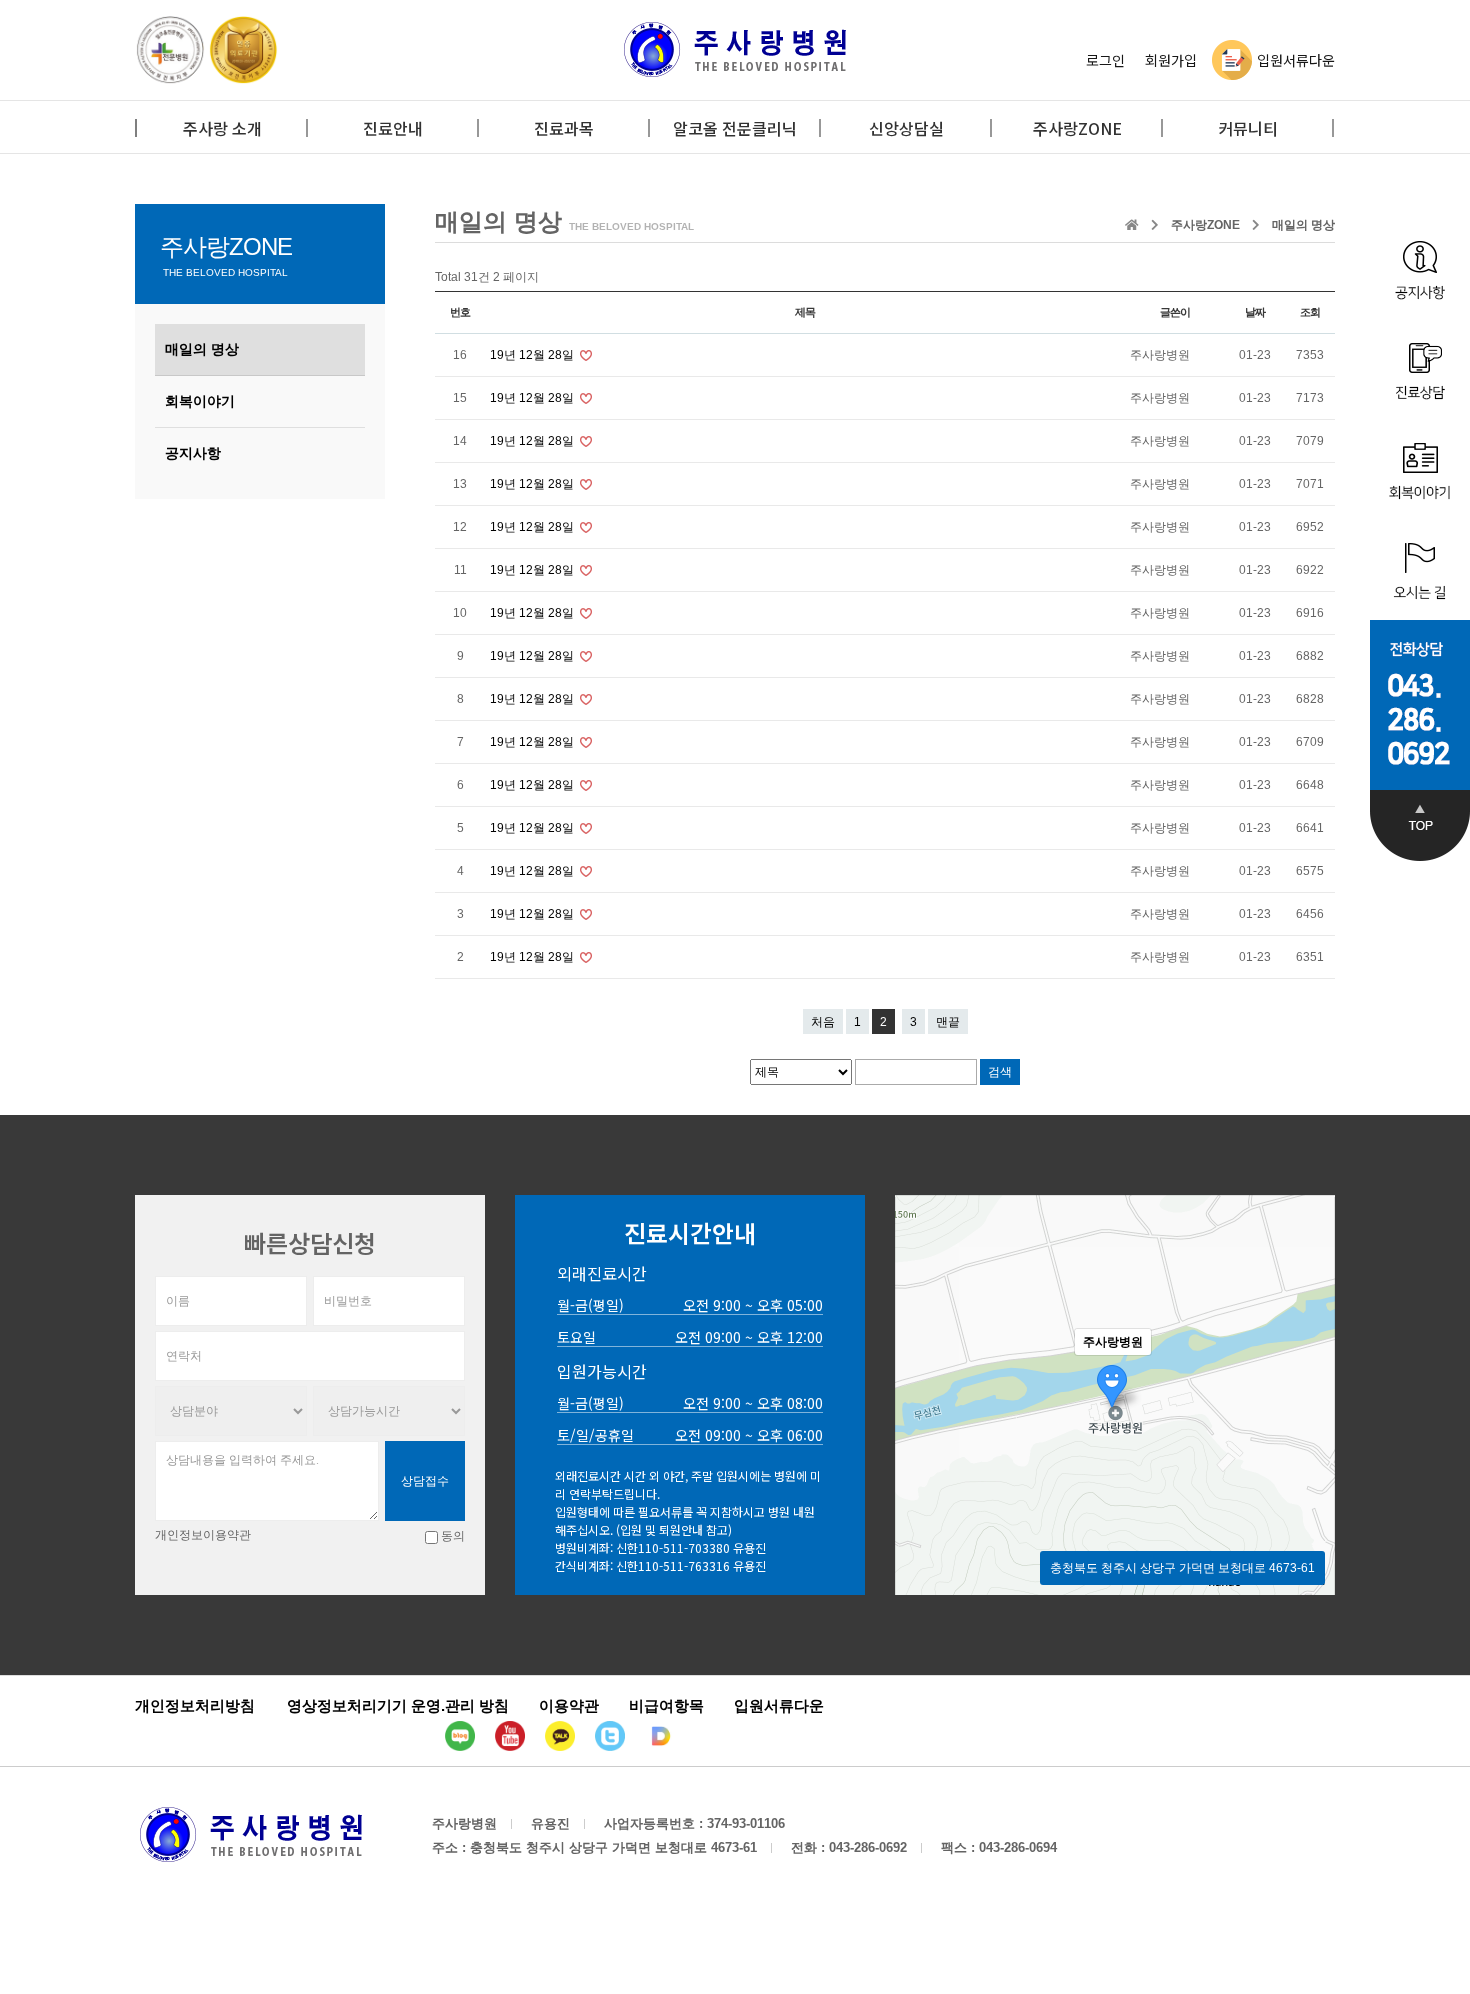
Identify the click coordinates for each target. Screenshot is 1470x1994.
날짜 (1255, 312)
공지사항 (193, 453)
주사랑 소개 (222, 128)
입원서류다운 (1296, 60)
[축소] (1310, 1392)
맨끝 (948, 1022)
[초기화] (1310, 1430)
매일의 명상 (202, 349)
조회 (1310, 312)
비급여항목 (666, 1705)
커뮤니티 (1248, 128)
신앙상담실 (906, 128)
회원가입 (1171, 60)
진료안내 (393, 128)
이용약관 (569, 1705)
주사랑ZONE (1077, 128)
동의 (453, 1536)
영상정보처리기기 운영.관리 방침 (398, 1705)
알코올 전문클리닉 (735, 128)
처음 (823, 1022)
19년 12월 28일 (533, 355)
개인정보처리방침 (195, 1705)
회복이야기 (200, 401)
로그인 (1105, 60)
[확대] (1310, 1359)
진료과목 (564, 128)
